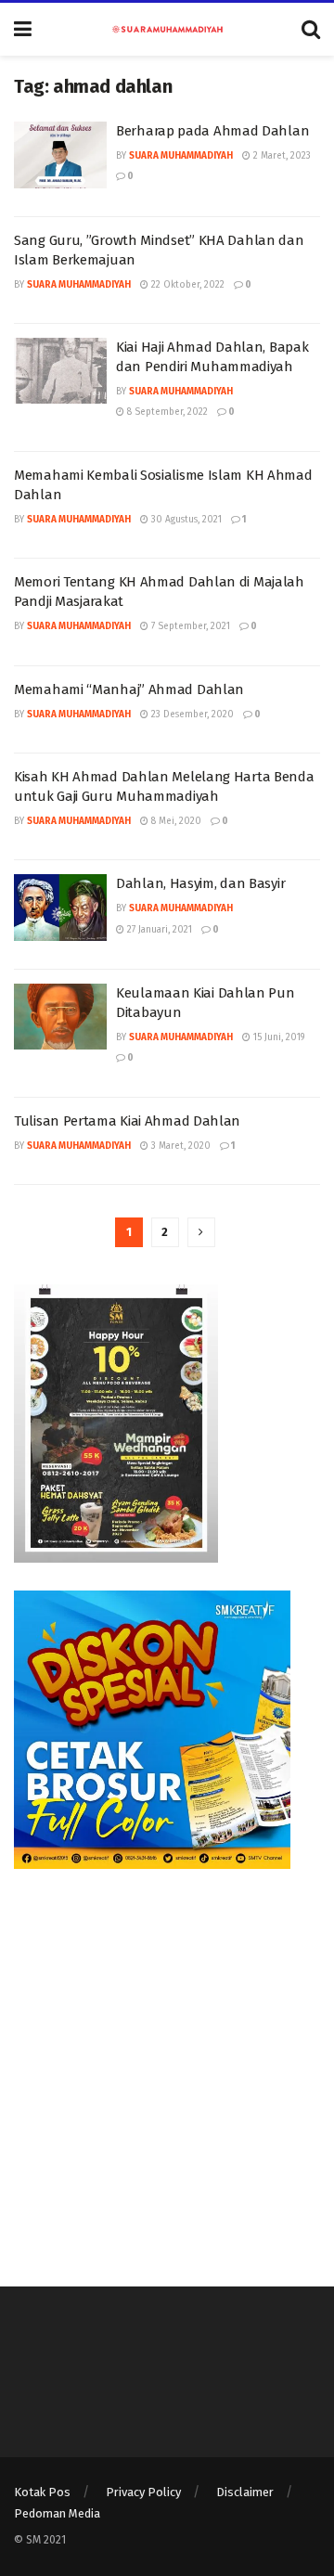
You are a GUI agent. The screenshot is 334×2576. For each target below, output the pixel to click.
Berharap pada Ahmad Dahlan (212, 131)
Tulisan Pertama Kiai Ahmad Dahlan (127, 1121)
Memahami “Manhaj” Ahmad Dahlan (129, 689)
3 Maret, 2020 (180, 1146)
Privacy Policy (143, 2492)
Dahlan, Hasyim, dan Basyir (200, 883)
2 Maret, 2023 (281, 156)
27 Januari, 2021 (158, 930)
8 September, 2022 (166, 412)
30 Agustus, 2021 (185, 520)
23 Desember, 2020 (191, 715)
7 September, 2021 (189, 626)
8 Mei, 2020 (175, 821)
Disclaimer (245, 2492)
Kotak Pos (42, 2492)
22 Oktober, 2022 (186, 285)
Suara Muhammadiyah (181, 156)
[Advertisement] (167, 2064)
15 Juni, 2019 (277, 1037)
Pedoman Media (57, 2513)
